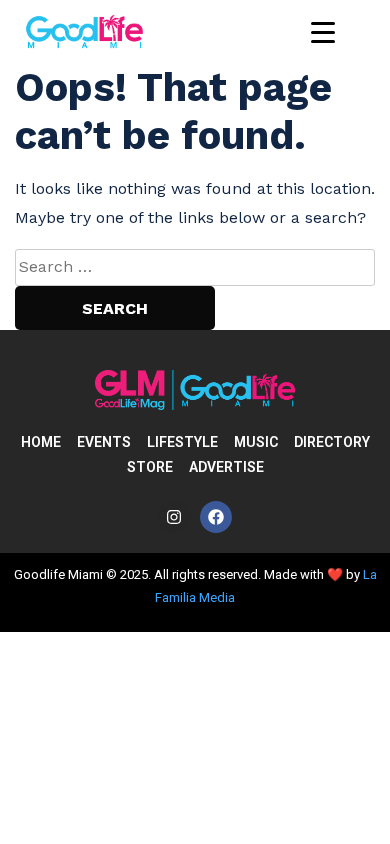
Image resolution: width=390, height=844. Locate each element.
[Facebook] (216, 517)
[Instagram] (174, 517)
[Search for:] (195, 266)
